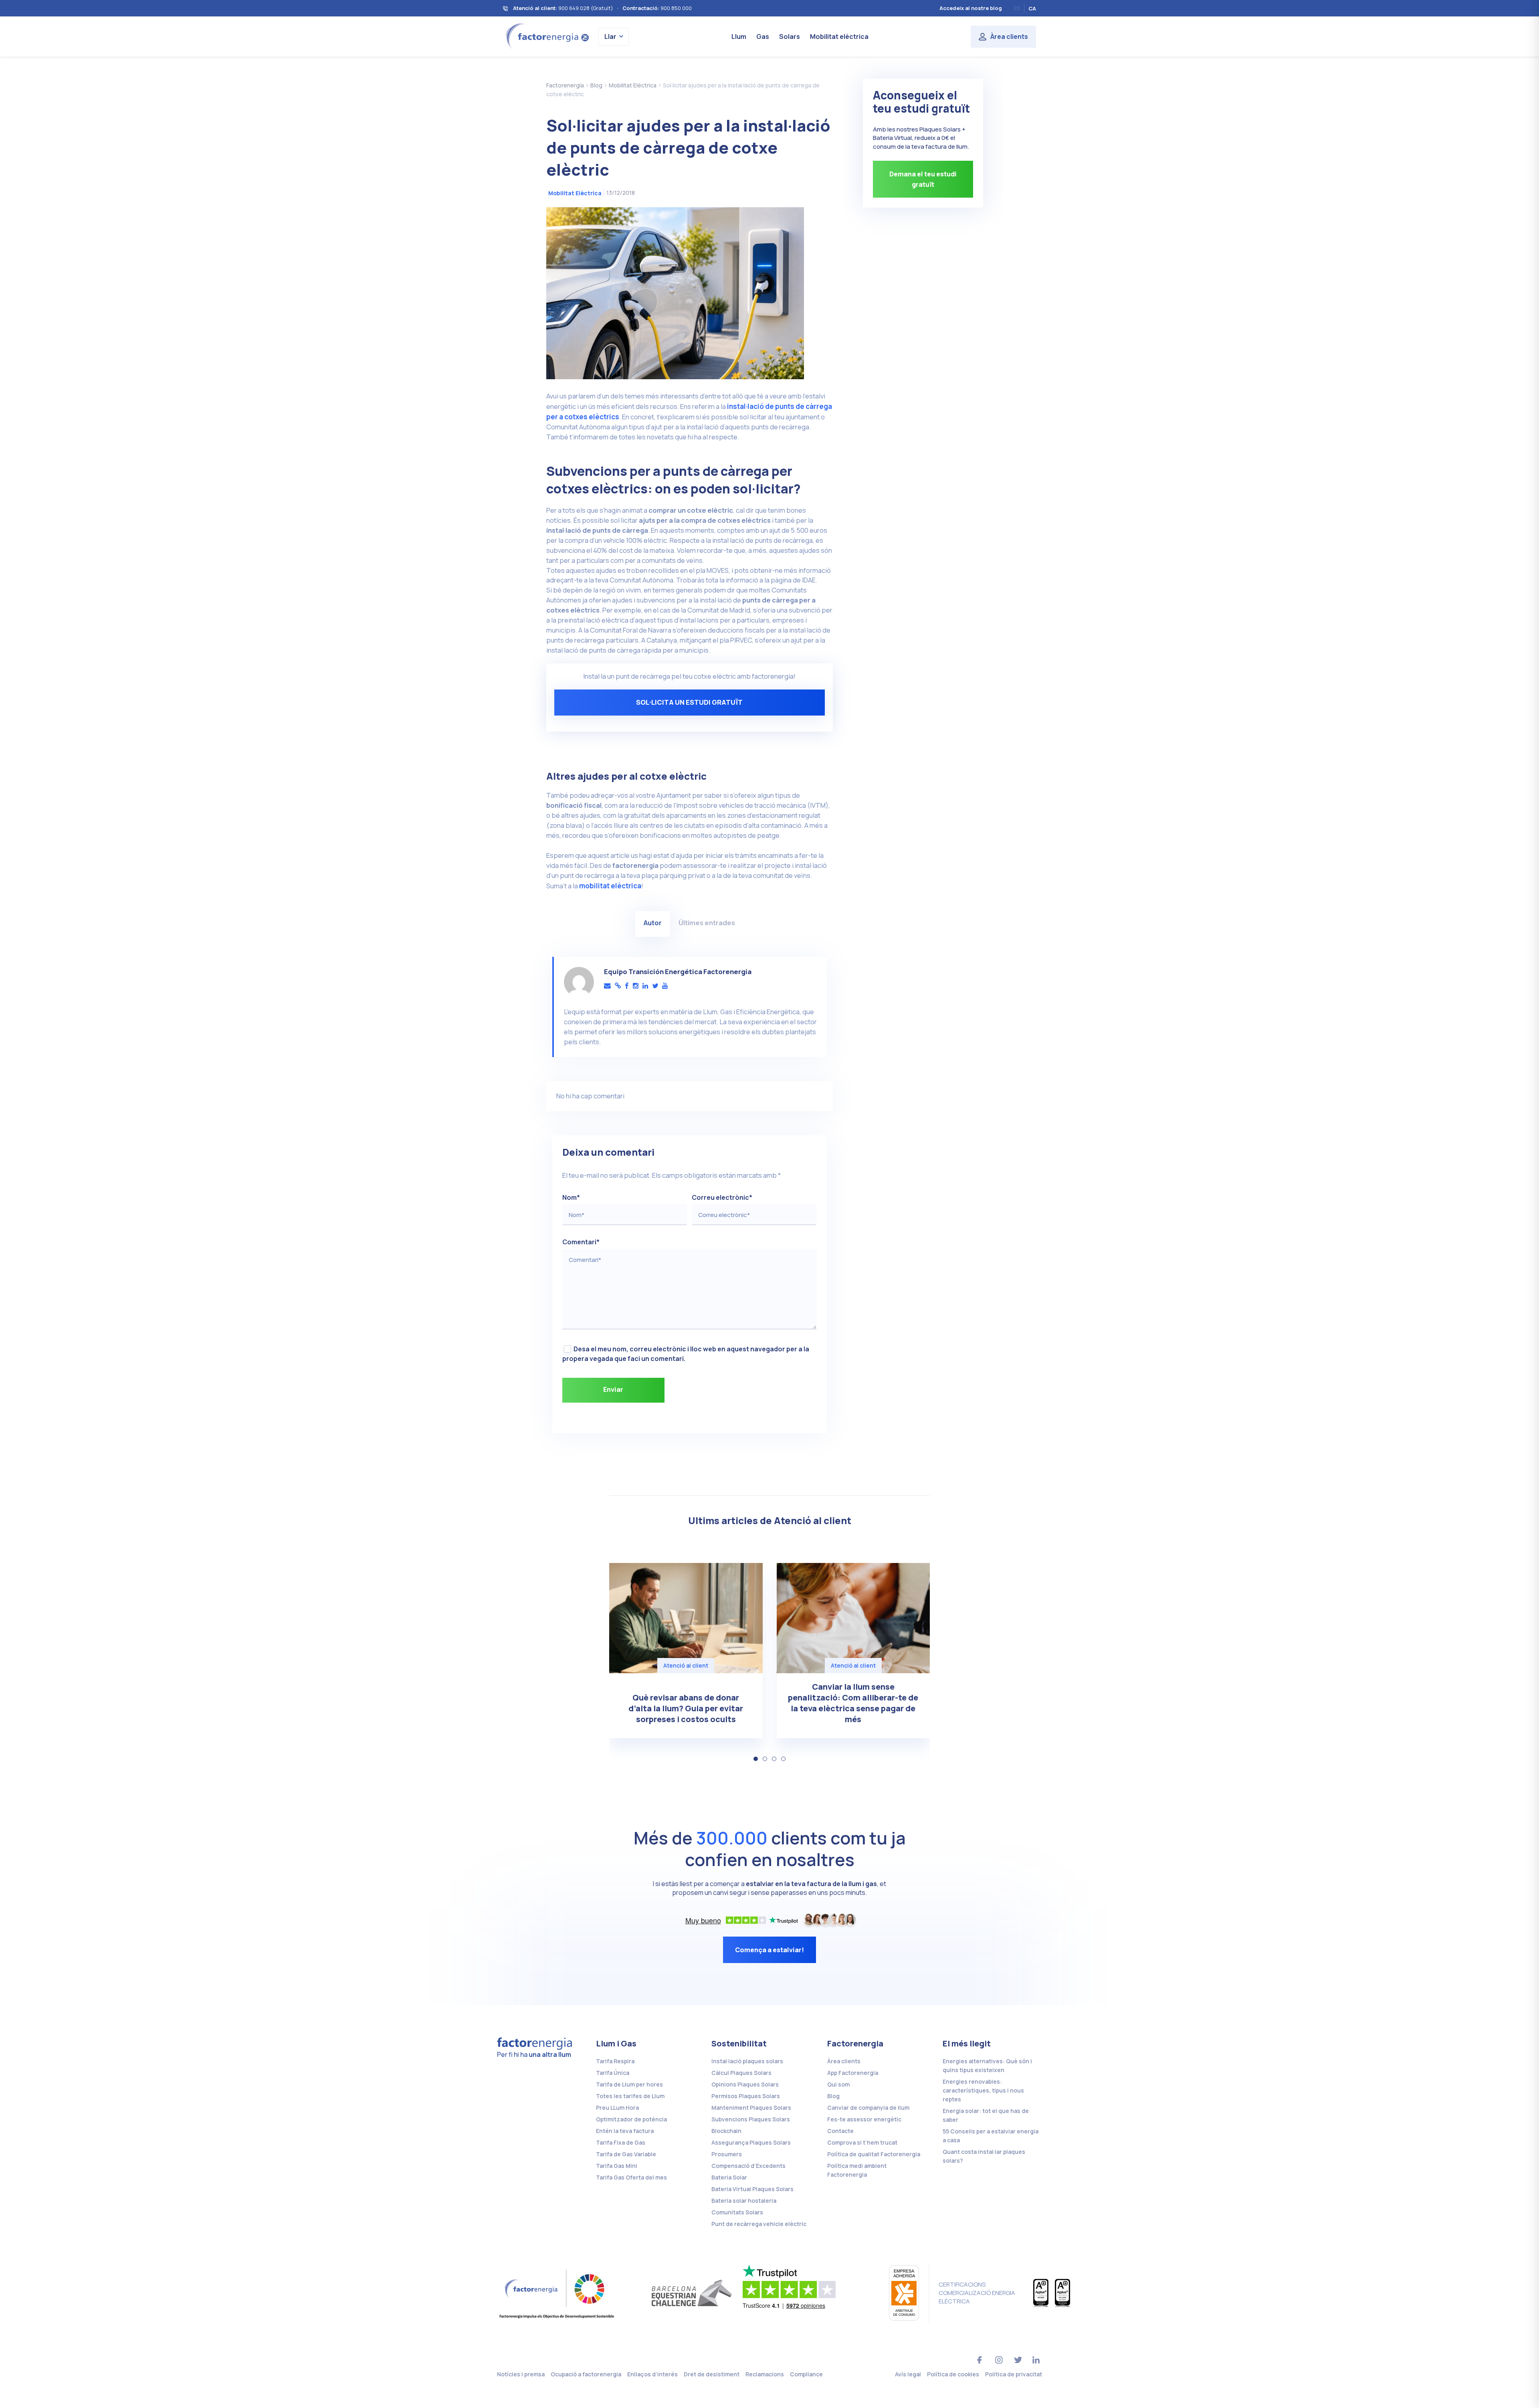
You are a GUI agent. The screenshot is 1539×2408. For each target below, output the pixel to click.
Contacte (840, 2131)
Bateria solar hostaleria (744, 2201)
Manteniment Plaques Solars (751, 2108)
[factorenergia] (546, 36)
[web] (618, 986)
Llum (739, 36)
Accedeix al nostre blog (971, 8)
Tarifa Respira (615, 2061)
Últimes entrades (707, 923)
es (1017, 8)
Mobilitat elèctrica (839, 36)
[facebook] (627, 986)
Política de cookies (953, 2374)
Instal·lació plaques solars (747, 2061)
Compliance (806, 2374)
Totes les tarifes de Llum (630, 2096)
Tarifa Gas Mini (617, 2166)
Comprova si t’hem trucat (862, 2142)
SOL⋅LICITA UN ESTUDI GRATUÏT (689, 702)
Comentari (581, 1242)
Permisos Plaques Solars (746, 2096)
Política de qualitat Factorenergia (874, 2154)
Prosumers (727, 2154)
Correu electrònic (722, 1197)
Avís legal (908, 2374)
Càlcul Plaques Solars (741, 2073)
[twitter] (655, 986)
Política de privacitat (1014, 2374)
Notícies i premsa (521, 2374)
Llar (610, 36)
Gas (763, 36)
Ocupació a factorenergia (586, 2374)
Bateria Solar (729, 2177)
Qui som (838, 2084)
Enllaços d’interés (652, 2374)
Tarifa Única (613, 2073)
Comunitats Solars (737, 2212)
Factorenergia (855, 2043)
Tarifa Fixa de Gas (621, 2142)
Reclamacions (765, 2374)
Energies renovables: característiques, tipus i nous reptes (983, 2090)
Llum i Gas (616, 2043)
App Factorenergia (853, 2073)
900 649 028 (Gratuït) (586, 8)
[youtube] (665, 986)
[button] (756, 1759)
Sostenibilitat (739, 2043)
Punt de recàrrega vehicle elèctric (759, 2224)
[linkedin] (645, 986)
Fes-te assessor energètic (864, 2119)
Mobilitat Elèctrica (575, 193)
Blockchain (726, 2131)
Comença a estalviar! (769, 1950)
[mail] (607, 986)
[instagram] (636, 986)
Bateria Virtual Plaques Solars (752, 2189)
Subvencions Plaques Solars (751, 2119)
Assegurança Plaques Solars (751, 2142)
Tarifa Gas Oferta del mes (631, 2177)
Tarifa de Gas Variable (626, 2154)
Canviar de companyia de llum (868, 2108)
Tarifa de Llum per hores (629, 2084)
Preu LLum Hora (617, 2108)
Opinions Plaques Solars (745, 2084)
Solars (790, 36)
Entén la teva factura (625, 2131)
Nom (571, 1197)
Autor (653, 923)
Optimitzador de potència (631, 2119)
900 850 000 (676, 8)
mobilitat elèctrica (610, 886)
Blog (833, 2096)
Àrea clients (1009, 36)
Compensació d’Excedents (748, 2166)
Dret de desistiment (712, 2374)
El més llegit (967, 2043)
